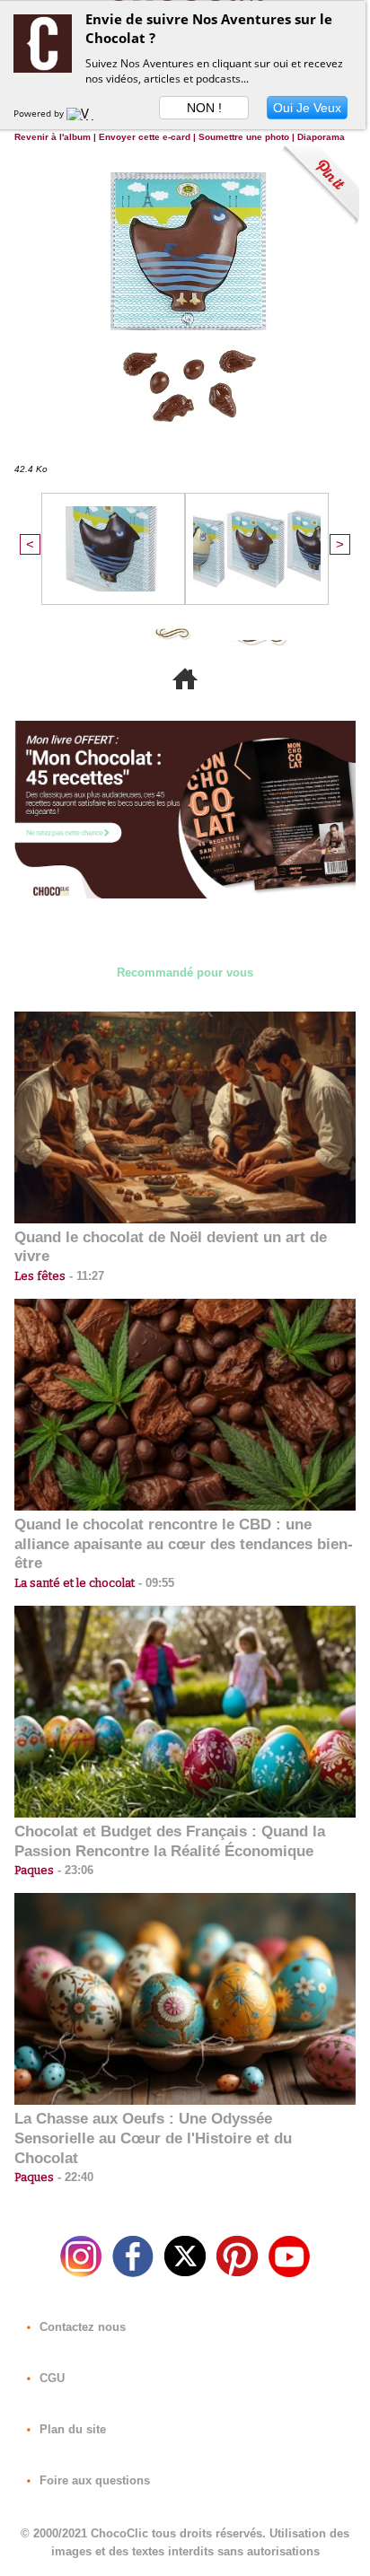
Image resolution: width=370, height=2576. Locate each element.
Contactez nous (81, 2327)
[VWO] (84, 113)
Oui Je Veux (307, 108)
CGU (50, 2378)
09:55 (154, 1583)
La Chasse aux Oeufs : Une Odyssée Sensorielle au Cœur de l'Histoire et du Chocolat (153, 2138)
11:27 (85, 1276)
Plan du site (71, 2429)
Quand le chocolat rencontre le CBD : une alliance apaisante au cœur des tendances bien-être (184, 1544)
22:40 (74, 2177)
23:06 (74, 1870)
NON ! (204, 108)
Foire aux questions (93, 2480)
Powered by (40, 113)
